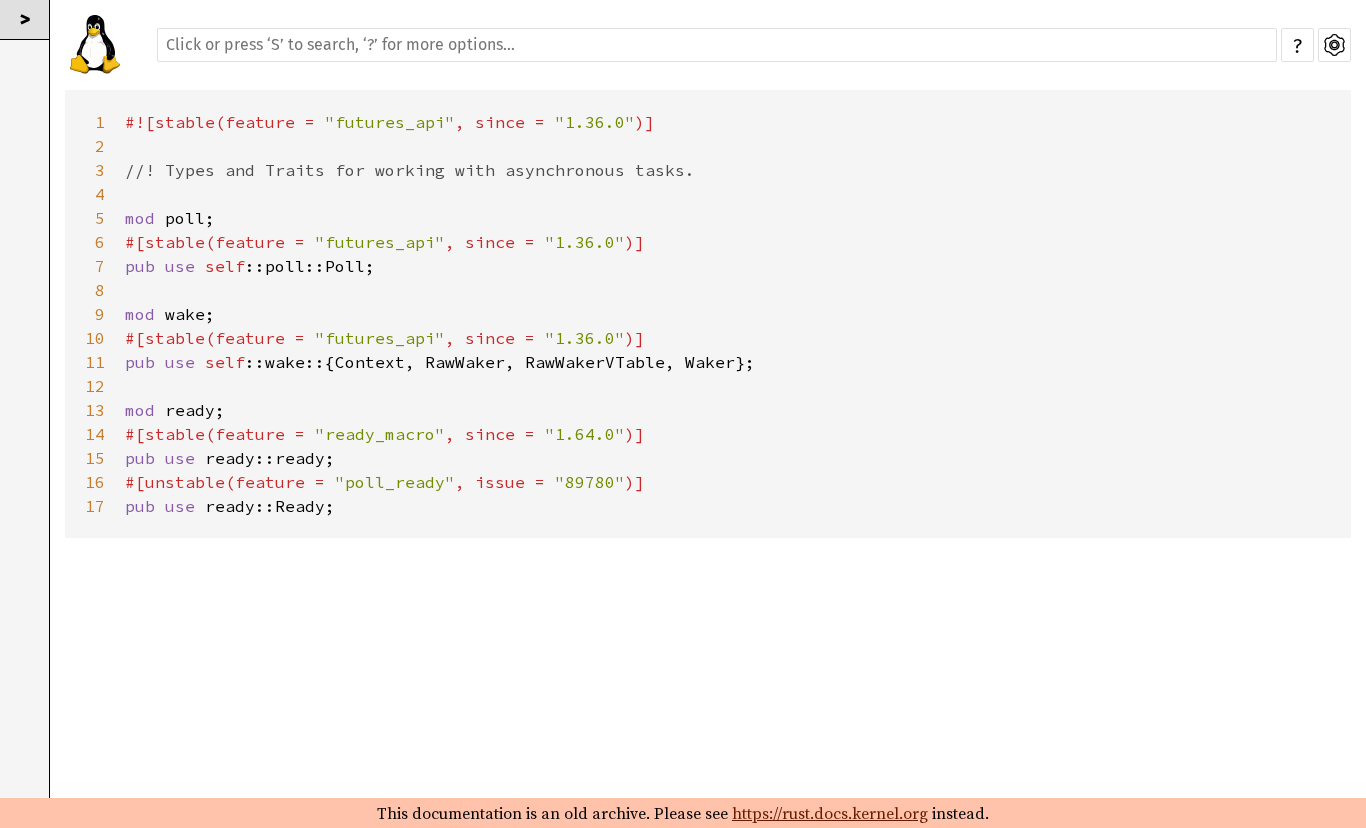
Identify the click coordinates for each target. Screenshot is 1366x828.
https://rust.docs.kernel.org (830, 813)
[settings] (1334, 45)
